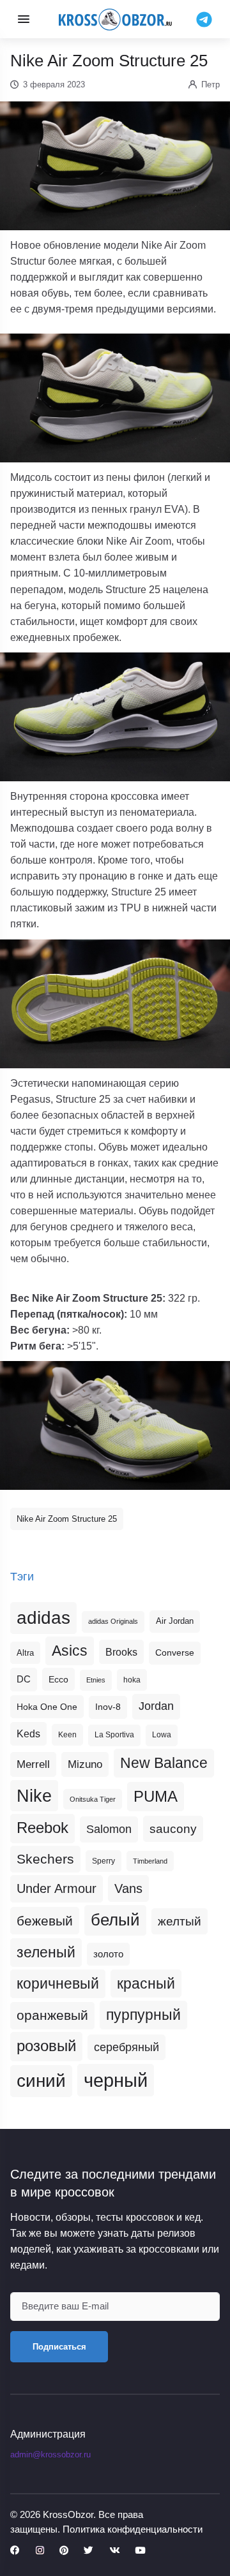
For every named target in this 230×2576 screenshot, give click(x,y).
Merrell (33, 1764)
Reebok (42, 1828)
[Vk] (114, 2551)
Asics (70, 1651)
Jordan (156, 1706)
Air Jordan (175, 1621)
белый (115, 1920)
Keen (67, 1735)
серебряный (126, 2047)
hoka (132, 1680)
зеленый (46, 1952)
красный (146, 1984)
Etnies (96, 1680)
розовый (46, 2046)
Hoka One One (47, 1707)
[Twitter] (88, 2551)
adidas (43, 1618)
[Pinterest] (64, 2551)
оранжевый (52, 2015)
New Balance (164, 1763)
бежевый (45, 1921)
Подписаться (59, 2347)
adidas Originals (113, 1621)
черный (116, 2080)
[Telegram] (204, 18)
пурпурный (143, 2015)
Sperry (103, 1861)
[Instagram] (40, 2551)
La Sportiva (114, 1735)
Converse (175, 1653)
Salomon (109, 1829)
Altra (25, 1653)
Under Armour (57, 1888)
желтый (180, 1921)
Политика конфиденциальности (133, 2529)
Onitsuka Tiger (93, 1799)
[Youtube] (140, 2551)
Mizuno (85, 1764)
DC (24, 1679)
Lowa (162, 1735)
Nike (34, 1796)
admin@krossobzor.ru (50, 2455)
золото (108, 1954)
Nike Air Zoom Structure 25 (67, 1519)
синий (41, 2081)
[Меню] (24, 19)
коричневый (58, 1984)
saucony (173, 1829)
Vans (128, 1888)
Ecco (58, 1679)
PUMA (156, 1796)
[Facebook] (15, 2551)
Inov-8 (108, 1707)
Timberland (150, 1861)
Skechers (45, 1859)
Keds (28, 1734)
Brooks (121, 1652)
